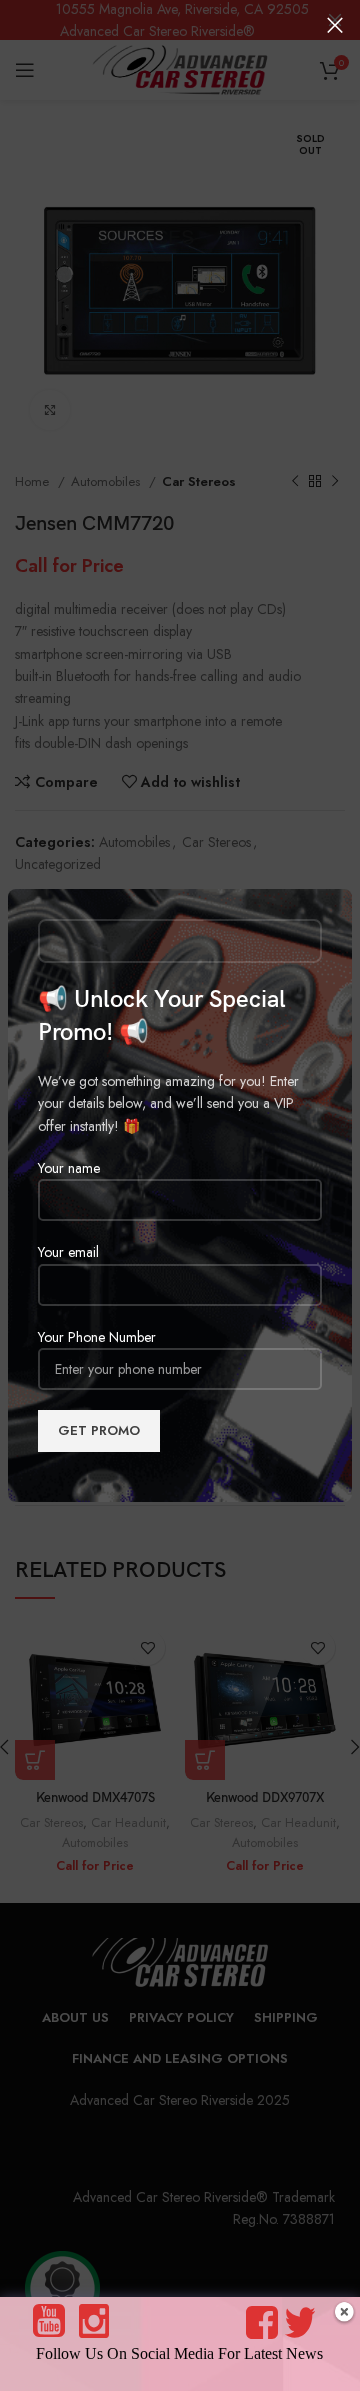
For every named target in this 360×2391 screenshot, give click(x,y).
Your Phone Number (97, 1337)
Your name (69, 1168)
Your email (68, 1252)
